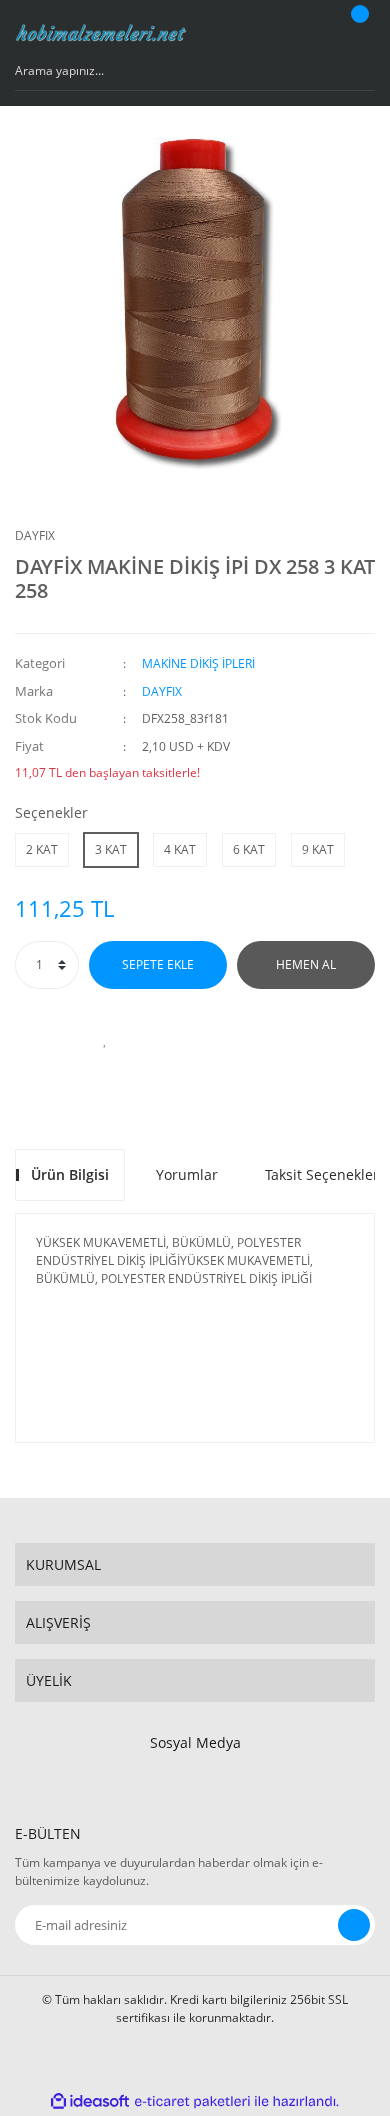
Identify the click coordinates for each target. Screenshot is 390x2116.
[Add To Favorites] (105, 1039)
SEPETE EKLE (158, 964)
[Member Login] (306, 33)
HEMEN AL (306, 964)
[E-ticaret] (192, 2102)
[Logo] (101, 33)
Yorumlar (187, 1174)
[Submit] (354, 1925)
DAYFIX (35, 535)
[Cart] (357, 33)
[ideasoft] (90, 2101)
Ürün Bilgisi (70, 1174)
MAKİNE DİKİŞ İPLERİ (198, 663)
